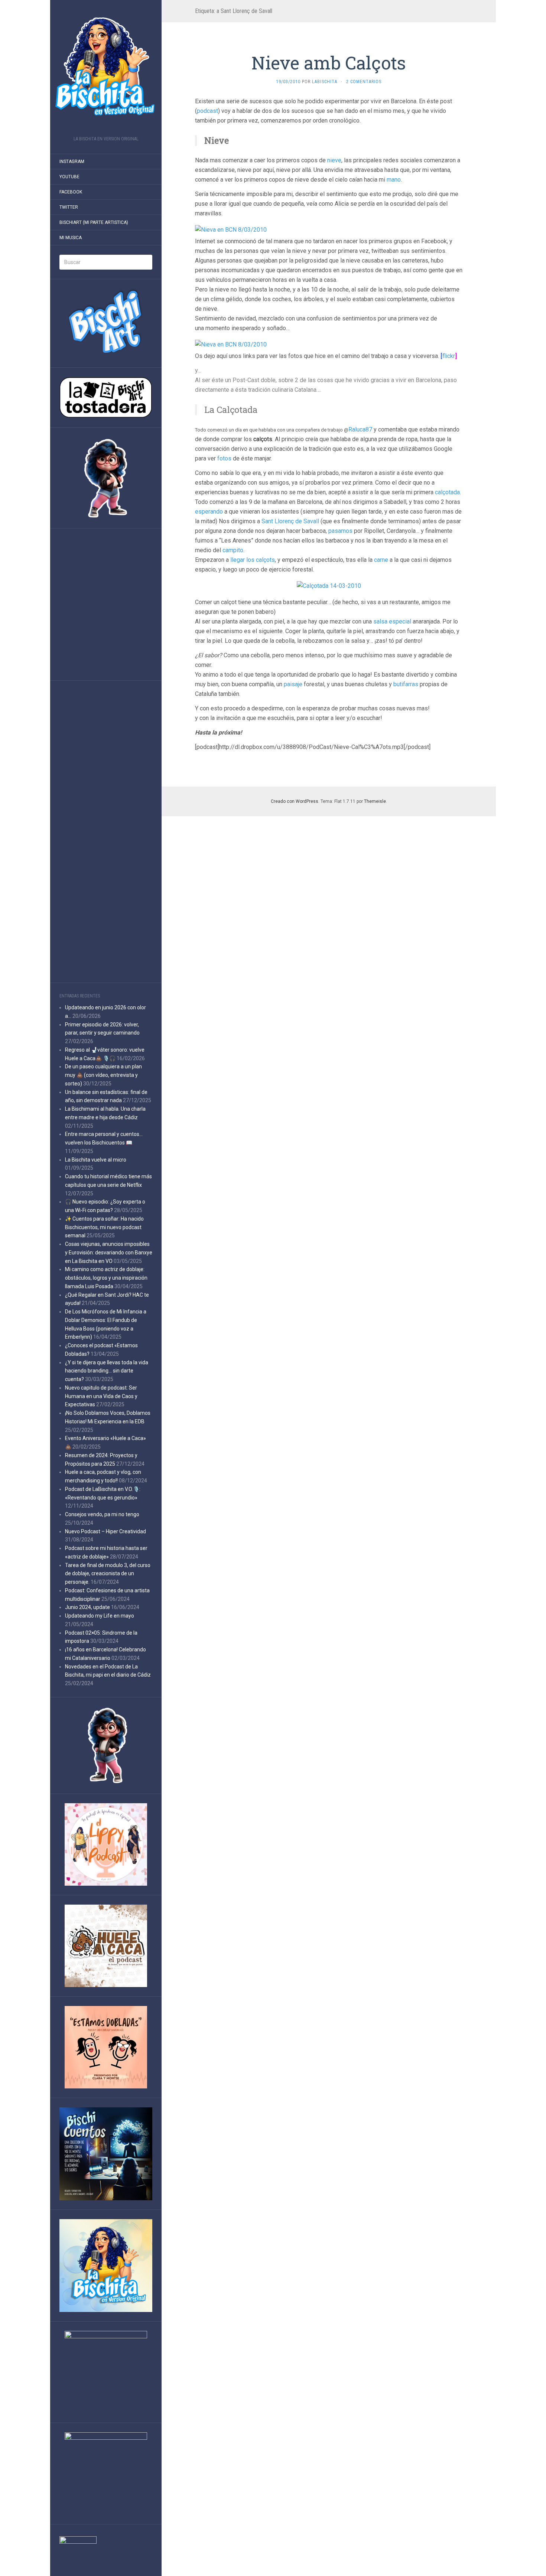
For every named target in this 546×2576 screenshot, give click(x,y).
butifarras (406, 684)
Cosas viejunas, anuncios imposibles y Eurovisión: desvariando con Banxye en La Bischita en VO (109, 1253)
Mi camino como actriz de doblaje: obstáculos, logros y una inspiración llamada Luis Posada (106, 1278)
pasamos (340, 531)
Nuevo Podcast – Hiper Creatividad (105, 1531)
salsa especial (392, 621)
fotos (224, 458)
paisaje (293, 684)
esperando (209, 512)
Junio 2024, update (87, 1607)
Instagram (72, 162)
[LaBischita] (106, 70)
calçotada (447, 492)
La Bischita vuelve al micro (96, 1160)
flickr (449, 356)
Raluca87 (360, 429)
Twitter (69, 207)
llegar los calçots (253, 560)
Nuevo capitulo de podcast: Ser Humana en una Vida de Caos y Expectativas (101, 1396)
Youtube (69, 177)
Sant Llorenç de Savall (290, 521)
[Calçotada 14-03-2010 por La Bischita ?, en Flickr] (329, 585)
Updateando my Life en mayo (100, 1616)
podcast (207, 111)
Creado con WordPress (295, 801)
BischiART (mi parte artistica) (94, 222)
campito (233, 550)
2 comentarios (364, 82)
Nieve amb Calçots (329, 63)
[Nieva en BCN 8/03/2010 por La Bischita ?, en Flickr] (231, 229)
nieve (334, 160)
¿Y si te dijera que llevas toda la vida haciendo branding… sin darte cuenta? (107, 1371)
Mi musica (71, 238)
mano (394, 180)
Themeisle (375, 801)
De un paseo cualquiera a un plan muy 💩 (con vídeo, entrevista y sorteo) (103, 1075)
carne (381, 560)
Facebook (71, 192)
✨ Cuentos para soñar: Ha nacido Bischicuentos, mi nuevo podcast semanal (104, 1227)
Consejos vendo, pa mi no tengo (102, 1514)
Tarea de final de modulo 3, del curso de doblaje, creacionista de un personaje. (108, 1574)
